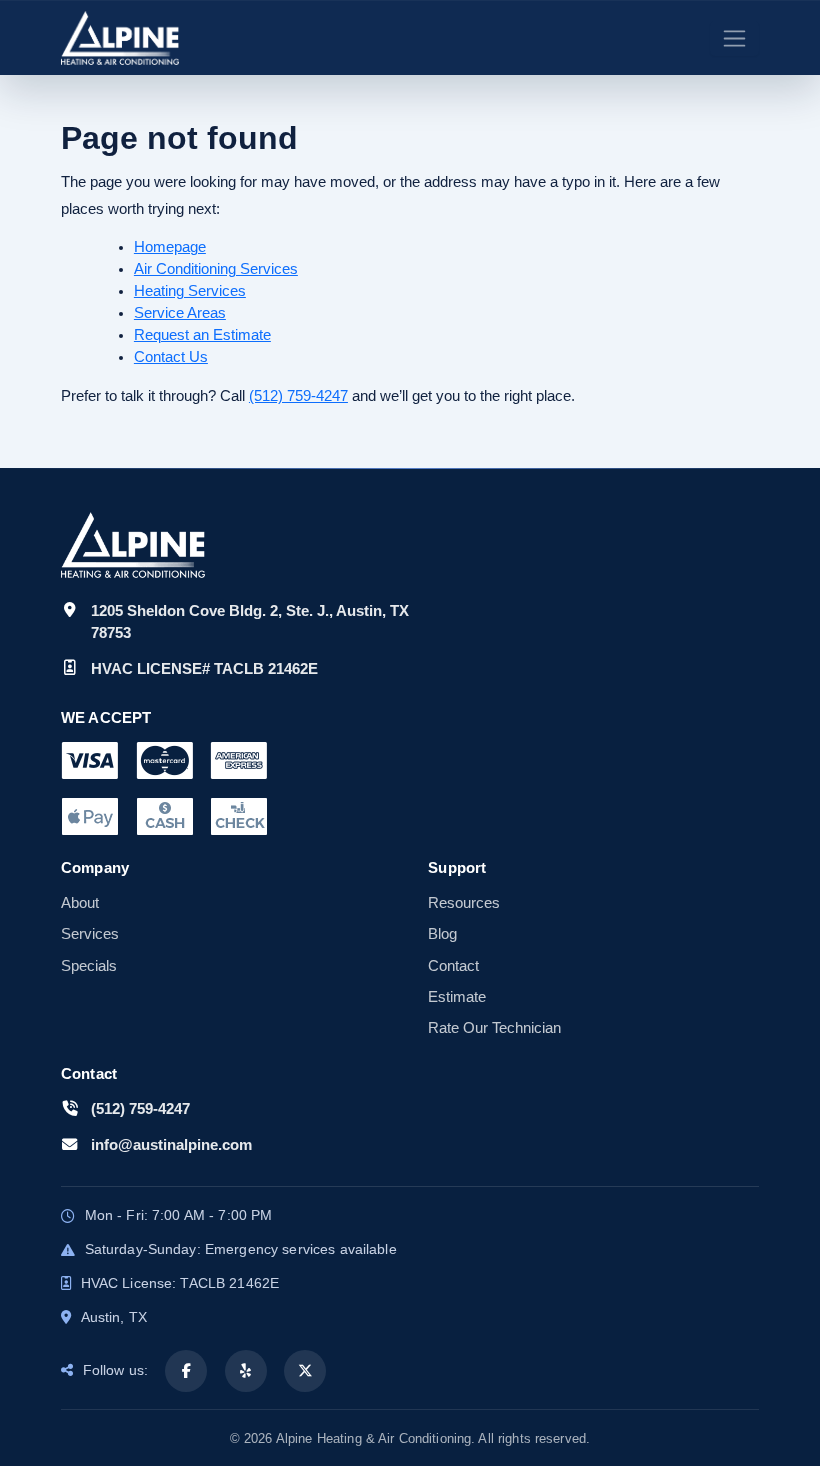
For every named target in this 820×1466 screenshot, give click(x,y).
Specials (89, 966)
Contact (453, 966)
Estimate (457, 997)
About (80, 903)
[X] (305, 1371)
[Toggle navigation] (734, 38)
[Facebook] (186, 1371)
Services (90, 934)
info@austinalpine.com (171, 1144)
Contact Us (171, 357)
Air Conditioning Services (216, 269)
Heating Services (190, 291)
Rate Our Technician (494, 1028)
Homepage (170, 247)
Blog (442, 934)
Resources (464, 903)
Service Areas (180, 313)
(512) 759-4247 (298, 395)
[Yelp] (246, 1371)
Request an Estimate (202, 335)
